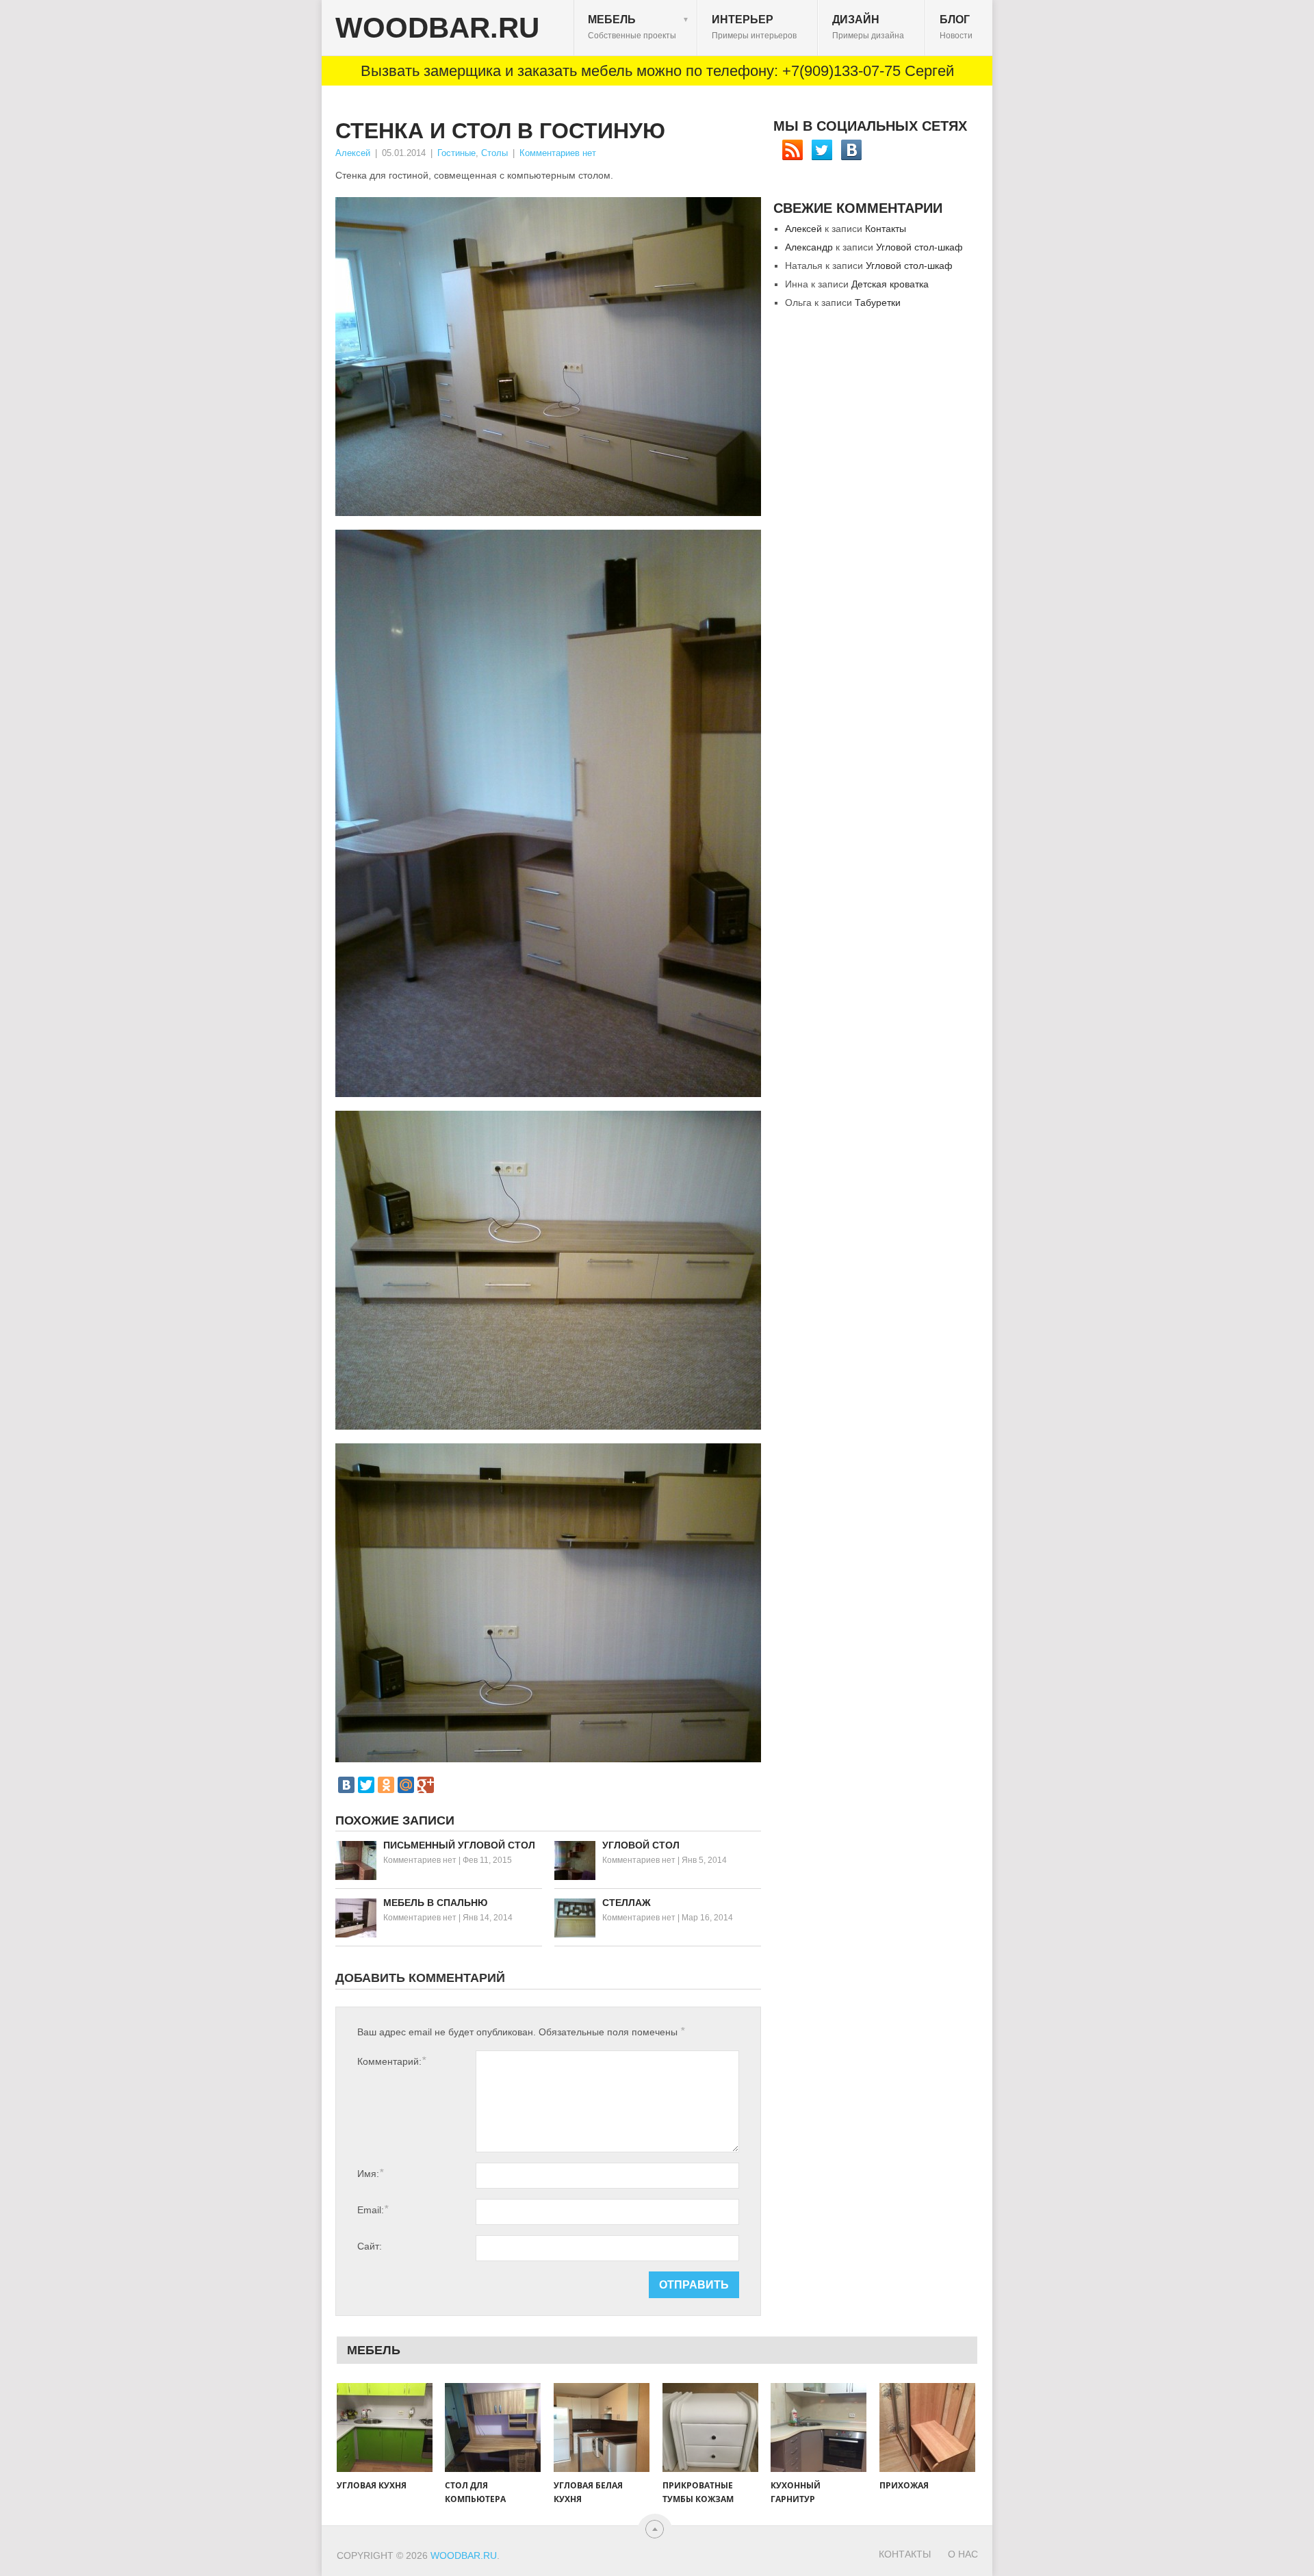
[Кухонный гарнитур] (819, 2427)
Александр (809, 247)
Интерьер (754, 27)
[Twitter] (366, 1785)
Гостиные (456, 153)
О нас (963, 2554)
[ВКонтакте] (346, 1785)
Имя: (370, 2173)
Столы (494, 153)
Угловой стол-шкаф (919, 247)
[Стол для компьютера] (493, 2427)
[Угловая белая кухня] (602, 2427)
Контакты (886, 229)
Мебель (639, 27)
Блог (956, 27)
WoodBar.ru (437, 28)
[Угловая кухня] (385, 2427)
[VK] (851, 150)
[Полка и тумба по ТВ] (548, 1603)
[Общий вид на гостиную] (548, 357)
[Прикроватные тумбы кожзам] (710, 2427)
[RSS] (793, 150)
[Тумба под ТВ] (548, 1270)
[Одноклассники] (386, 1785)
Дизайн (868, 27)
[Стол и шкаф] (548, 813)
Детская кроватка (890, 284)
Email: (373, 2210)
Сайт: (370, 2246)
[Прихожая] (927, 2427)
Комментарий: (391, 2061)
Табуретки (878, 302)
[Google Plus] (426, 1785)
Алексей (353, 153)
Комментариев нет (558, 153)
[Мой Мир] (406, 1785)
